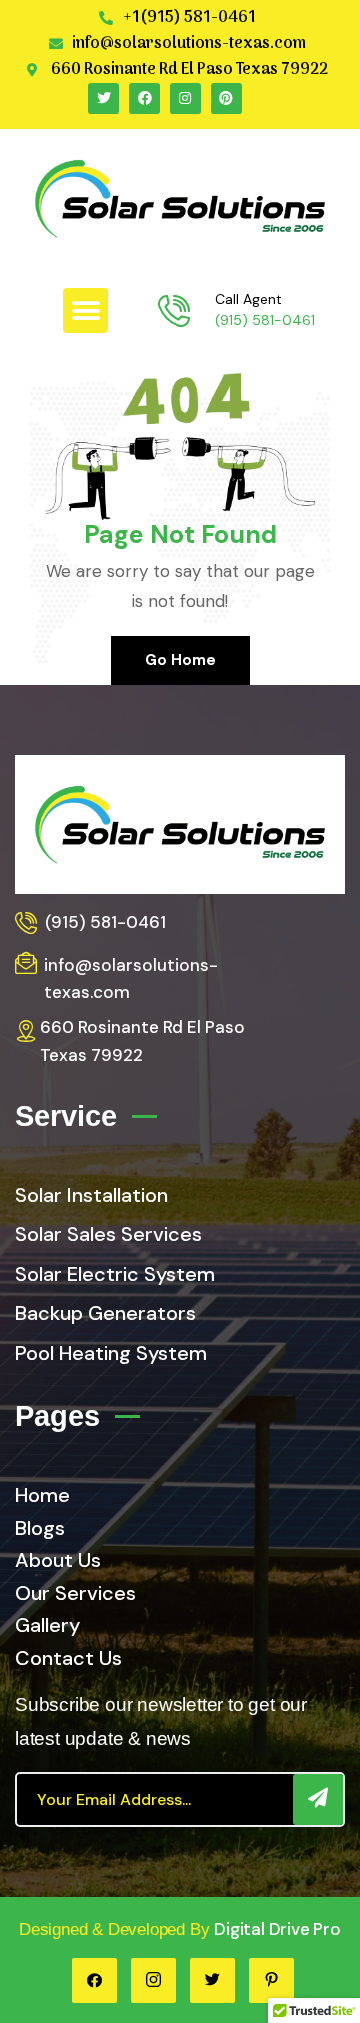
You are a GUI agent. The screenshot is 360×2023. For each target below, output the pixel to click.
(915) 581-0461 (265, 320)
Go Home (180, 660)
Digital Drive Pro (277, 1929)
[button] (85, 310)
